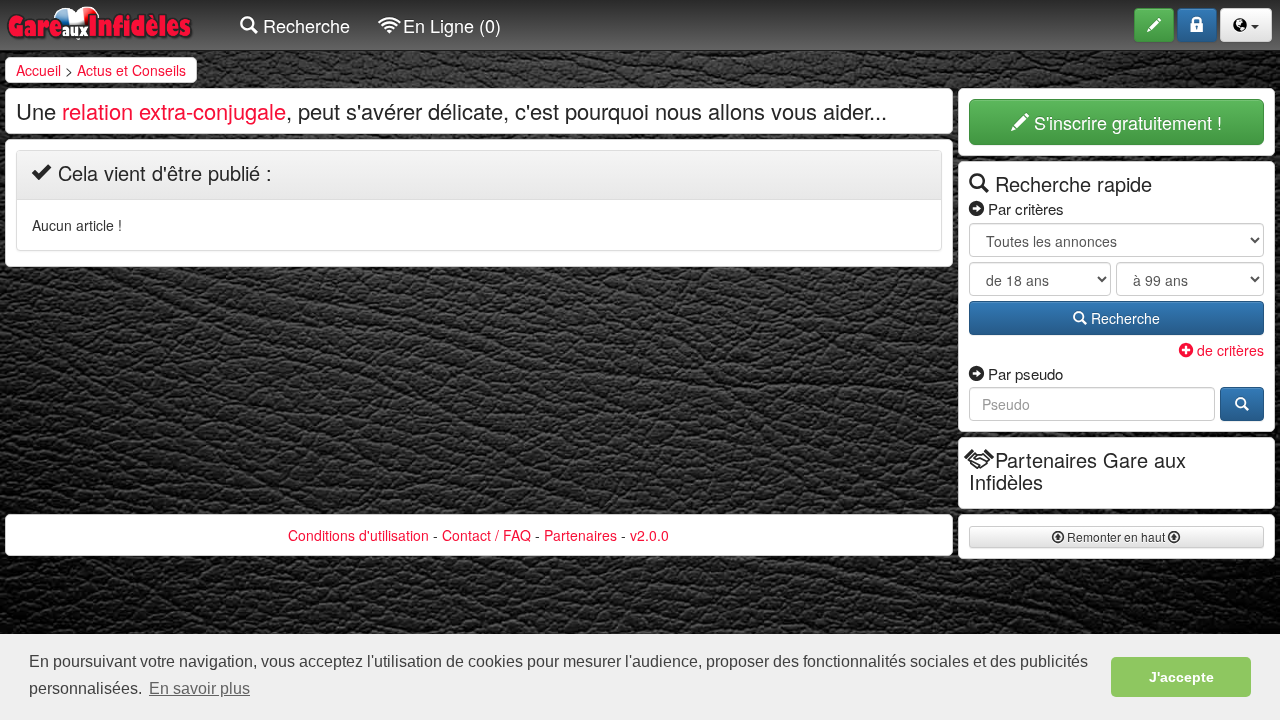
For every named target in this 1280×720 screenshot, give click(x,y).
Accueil (38, 70)
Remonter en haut (1116, 536)
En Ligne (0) (449, 25)
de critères (1228, 350)
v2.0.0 (649, 535)
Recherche (304, 25)
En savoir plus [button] (199, 688)
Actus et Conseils (131, 70)
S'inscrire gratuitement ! (1125, 122)
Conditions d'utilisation (358, 535)
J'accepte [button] (1181, 677)
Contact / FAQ (486, 535)
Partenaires (580, 535)
